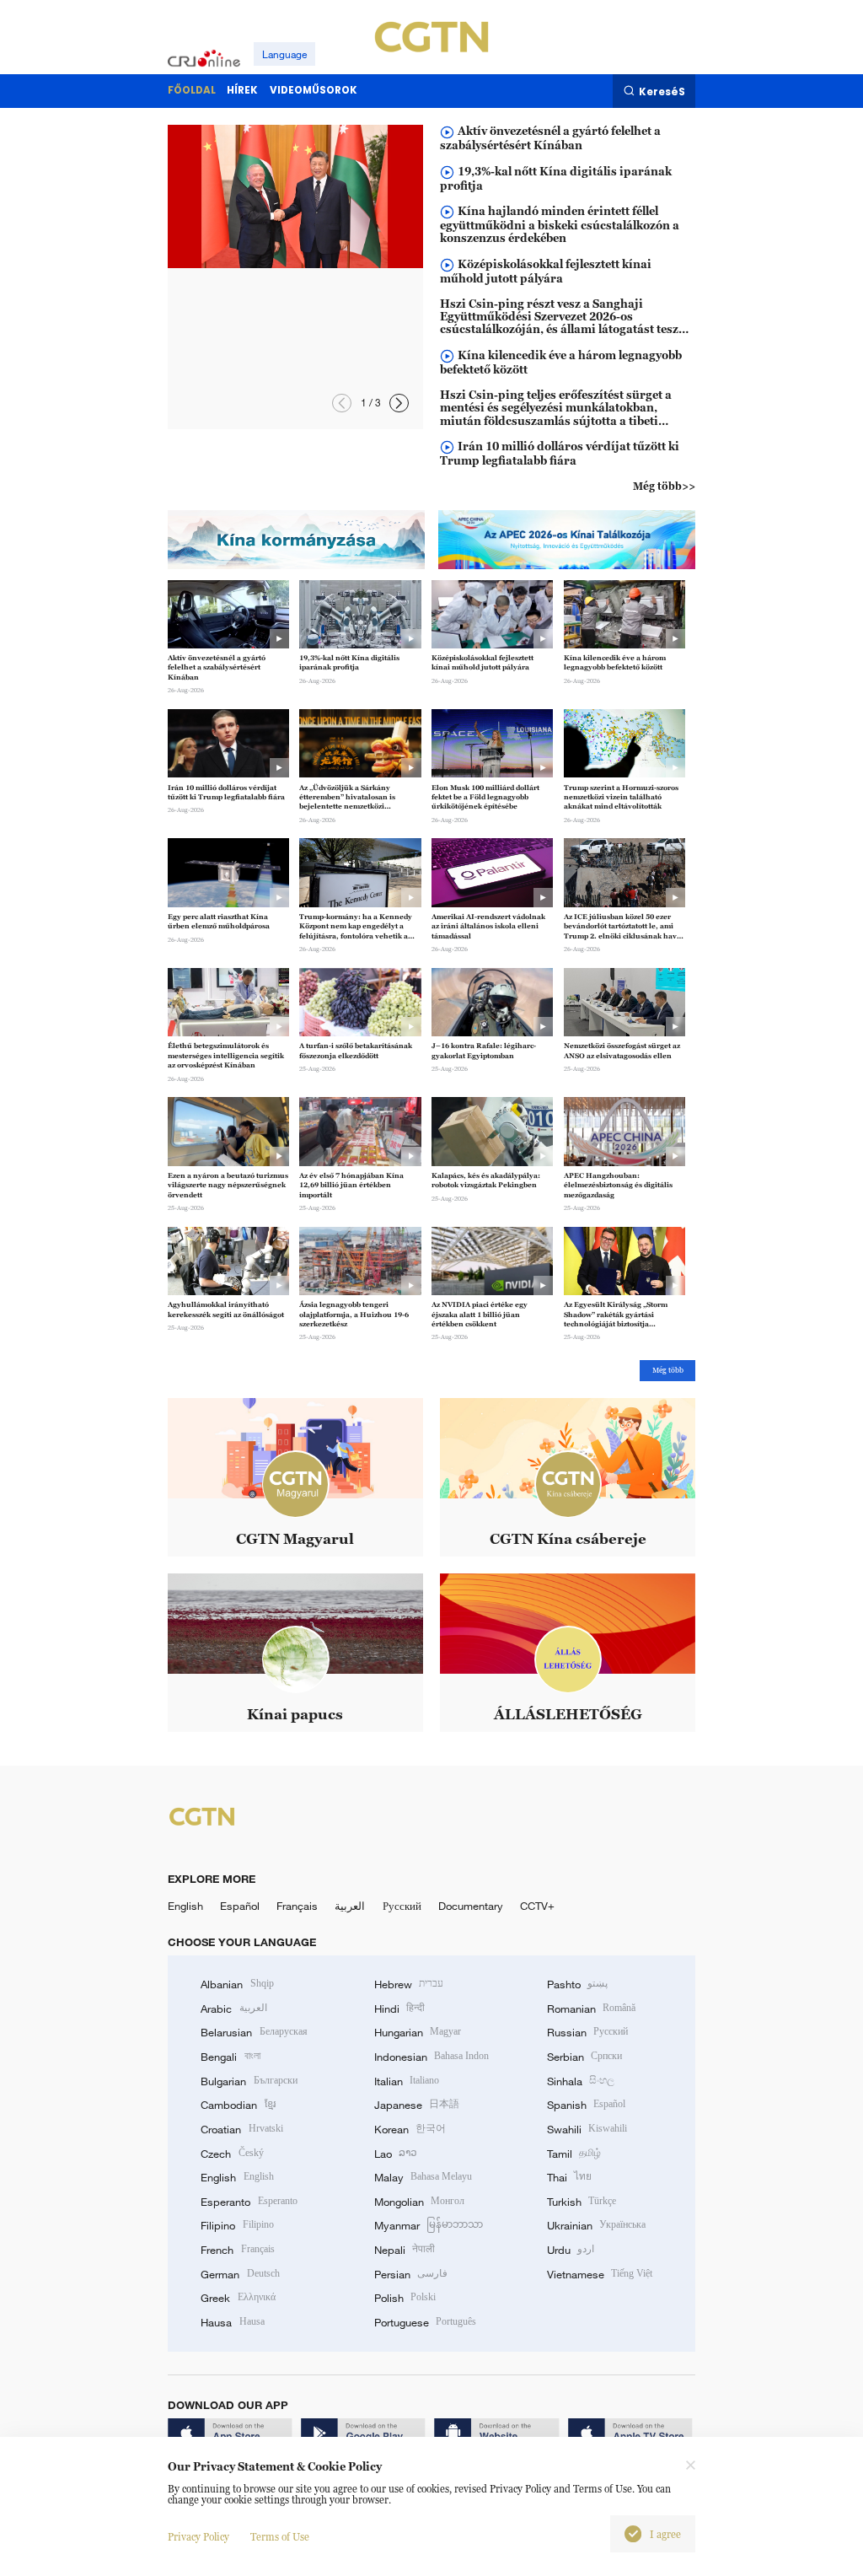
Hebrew (409, 1984)
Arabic (233, 2009)
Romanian (591, 2009)
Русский (402, 1906)
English (185, 1906)
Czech (232, 2154)
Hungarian (418, 2032)
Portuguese (425, 2322)
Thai (569, 2177)
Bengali (230, 2057)
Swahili (587, 2129)
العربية (350, 1906)
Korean (410, 2129)
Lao (396, 2154)
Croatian (241, 2129)
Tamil (574, 2154)
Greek (238, 2298)
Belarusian (254, 2032)
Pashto (577, 1984)
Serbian (584, 2057)
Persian (411, 2274)
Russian (587, 2032)
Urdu (571, 2250)
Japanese (417, 2105)
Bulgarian (249, 2081)
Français (297, 1906)
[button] (399, 403)
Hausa (232, 2322)
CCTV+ (537, 1906)
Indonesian (432, 2057)
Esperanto (249, 2202)
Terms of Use (280, 2537)
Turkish (582, 2202)
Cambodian (238, 2105)
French (237, 2250)
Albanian (237, 1984)
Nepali (405, 2250)
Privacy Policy (198, 2537)
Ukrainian (596, 2225)
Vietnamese (600, 2274)
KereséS (662, 91)
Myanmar (429, 2225)
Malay (423, 2177)
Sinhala (581, 2081)
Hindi (399, 2009)
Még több (668, 1370)
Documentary (471, 1906)
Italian (407, 2081)
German (240, 2274)
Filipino (237, 2225)
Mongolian (419, 2202)
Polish (405, 2298)
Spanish (586, 2105)
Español (240, 1906)
